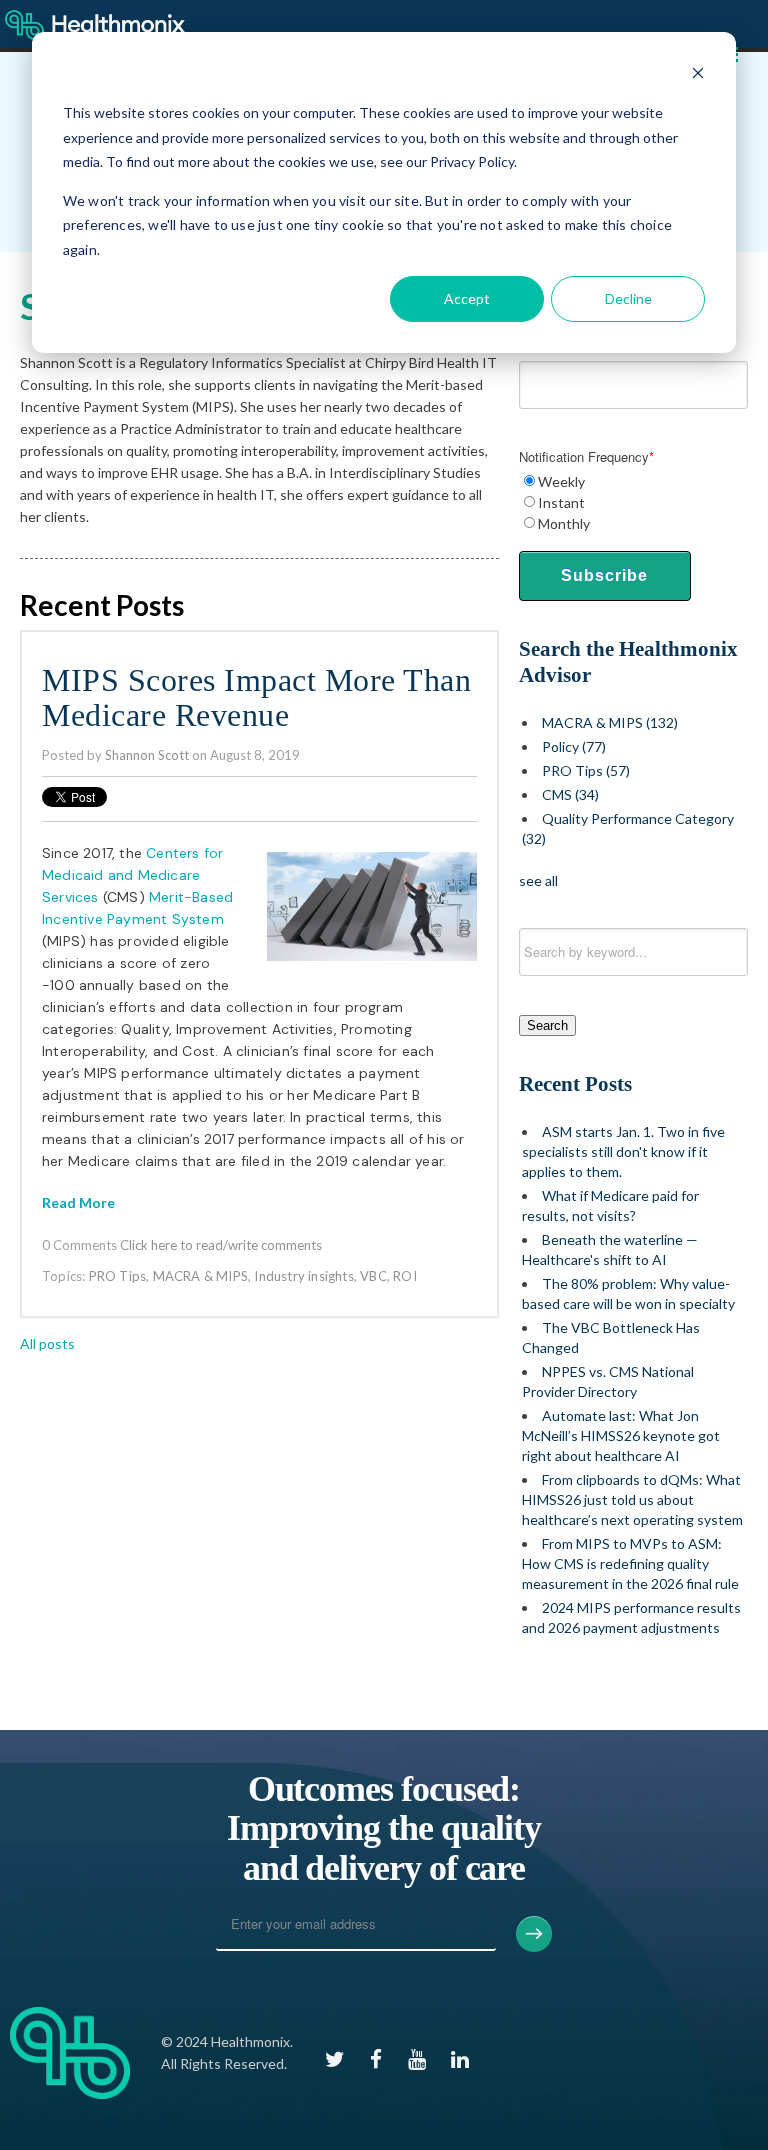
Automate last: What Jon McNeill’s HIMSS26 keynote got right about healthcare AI (621, 1435)
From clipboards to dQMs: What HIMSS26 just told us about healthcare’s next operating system (632, 1499)
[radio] (633, 481)
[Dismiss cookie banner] (698, 75)
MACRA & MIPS (200, 1276)
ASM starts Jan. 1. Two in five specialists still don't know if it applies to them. (623, 1151)
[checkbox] (633, 502)
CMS (570, 794)
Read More (78, 1202)
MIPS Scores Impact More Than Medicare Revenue (256, 698)
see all (538, 880)
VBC (373, 1276)
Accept (467, 298)
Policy (574, 746)
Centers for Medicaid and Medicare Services (132, 875)
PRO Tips (118, 1276)
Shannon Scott (147, 755)
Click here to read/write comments (221, 1245)
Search (547, 1025)
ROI (405, 1276)
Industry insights (303, 1276)
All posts (47, 1343)
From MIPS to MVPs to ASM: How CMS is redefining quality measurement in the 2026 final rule (630, 1563)
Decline (628, 298)
